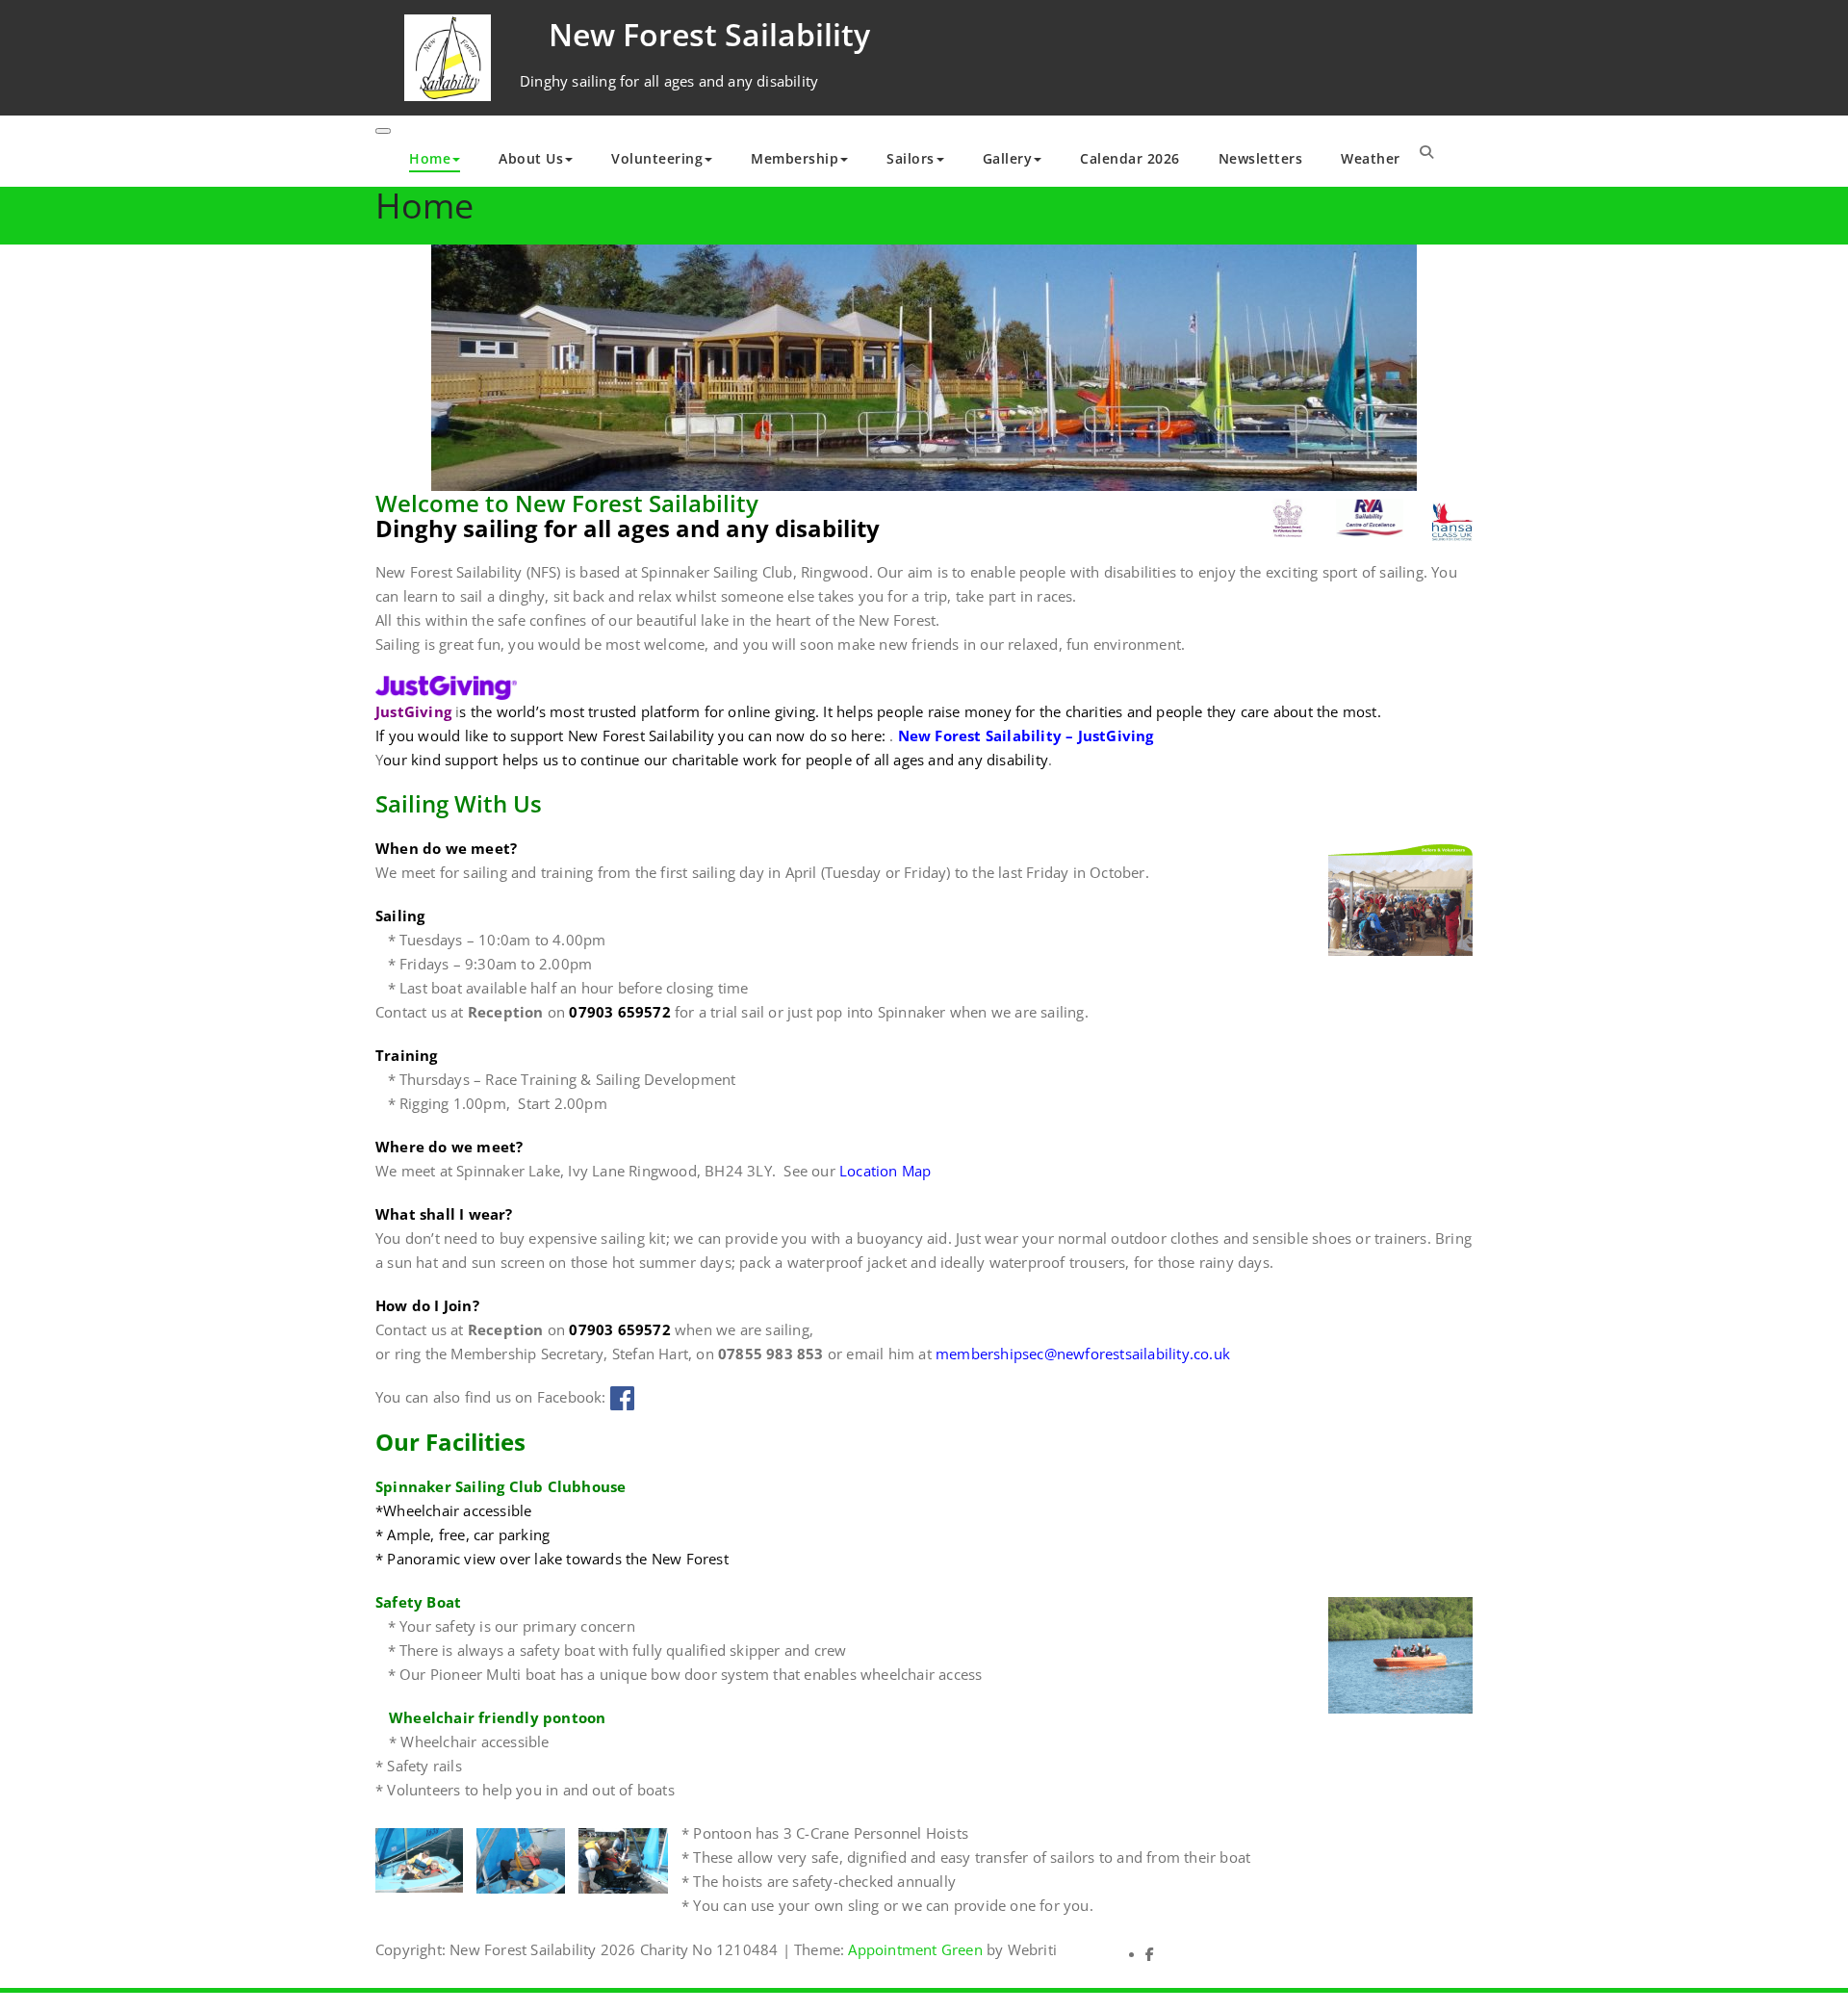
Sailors (911, 158)
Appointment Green (913, 1949)
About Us (531, 158)
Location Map (885, 1171)
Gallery (1008, 158)
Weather (1371, 158)
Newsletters (1261, 158)
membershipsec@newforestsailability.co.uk (1083, 1354)
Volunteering (657, 158)
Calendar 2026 (1130, 158)
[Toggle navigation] (383, 131)
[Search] (1426, 151)
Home (430, 158)
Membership (795, 158)
